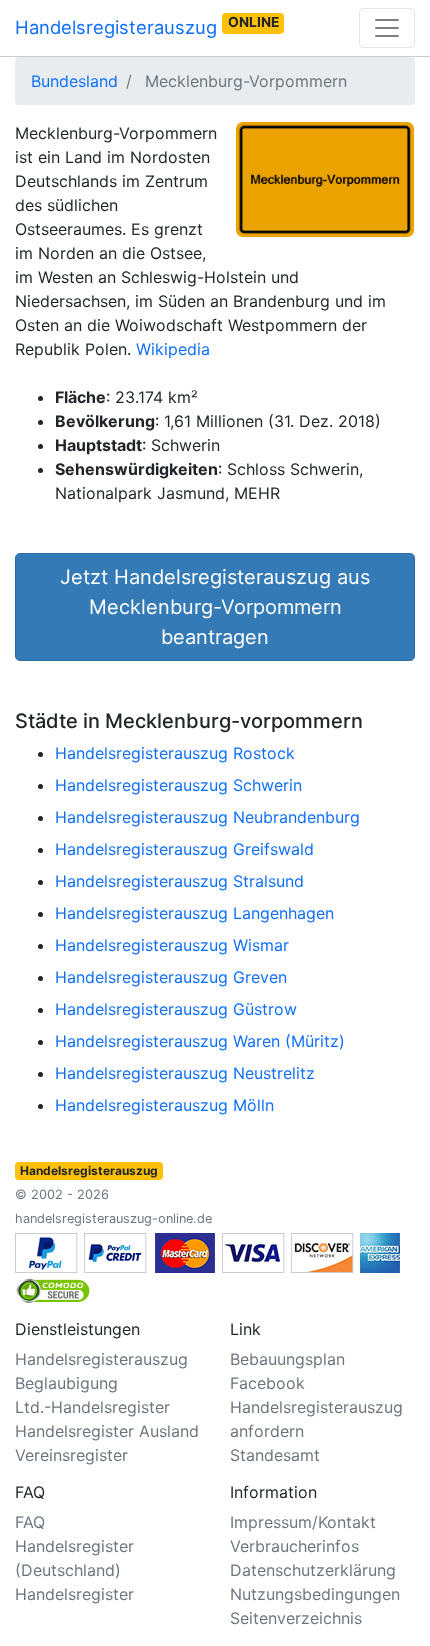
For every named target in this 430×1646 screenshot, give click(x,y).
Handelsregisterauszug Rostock (175, 753)
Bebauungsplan (287, 1359)
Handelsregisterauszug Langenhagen (194, 913)
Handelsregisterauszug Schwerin (178, 785)
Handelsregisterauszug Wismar (172, 945)
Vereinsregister (71, 1455)
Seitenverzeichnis (296, 1618)
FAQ (30, 1522)
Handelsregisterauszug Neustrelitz (185, 1073)
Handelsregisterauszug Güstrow (176, 1009)
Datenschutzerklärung (313, 1570)
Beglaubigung (66, 1383)
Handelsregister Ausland (107, 1431)
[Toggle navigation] (387, 28)
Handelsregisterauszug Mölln (164, 1105)
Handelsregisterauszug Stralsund (179, 881)
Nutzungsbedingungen (315, 1594)
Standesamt (275, 1455)
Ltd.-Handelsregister (92, 1407)
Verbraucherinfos (294, 1546)
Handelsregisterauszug (147, 26)
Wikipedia (173, 349)
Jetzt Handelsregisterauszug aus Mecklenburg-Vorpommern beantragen (215, 607)
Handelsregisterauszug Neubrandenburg (207, 817)
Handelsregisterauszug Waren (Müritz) (200, 1041)
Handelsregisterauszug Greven (171, 977)
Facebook (267, 1383)
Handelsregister (74, 1594)
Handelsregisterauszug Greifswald (184, 849)
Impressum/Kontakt (303, 1522)
